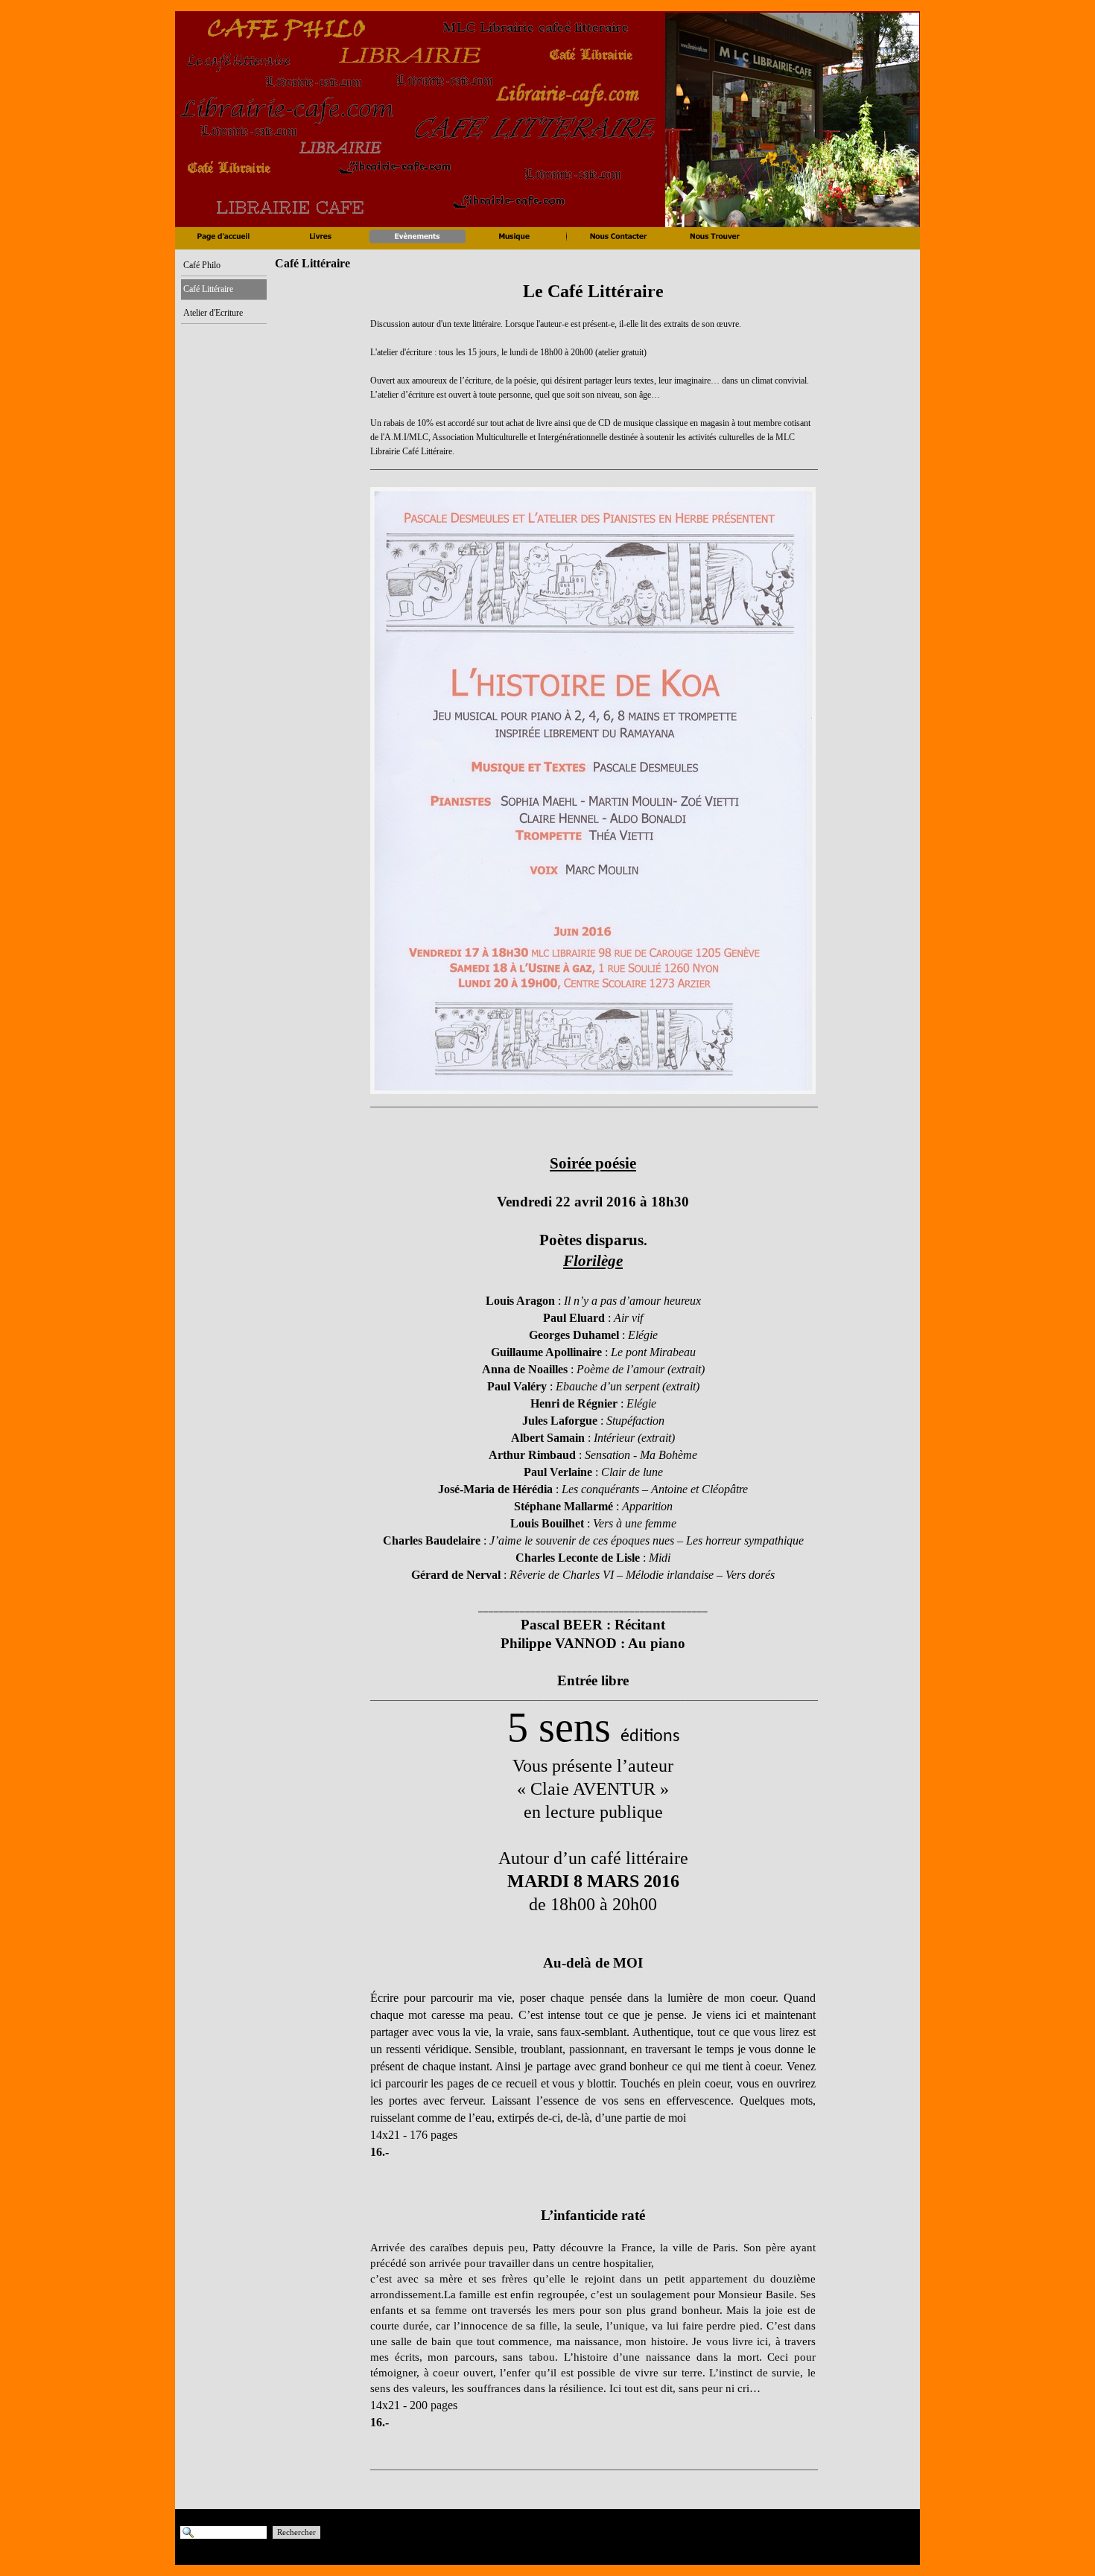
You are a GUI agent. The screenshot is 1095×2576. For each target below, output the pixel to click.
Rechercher (296, 2532)
